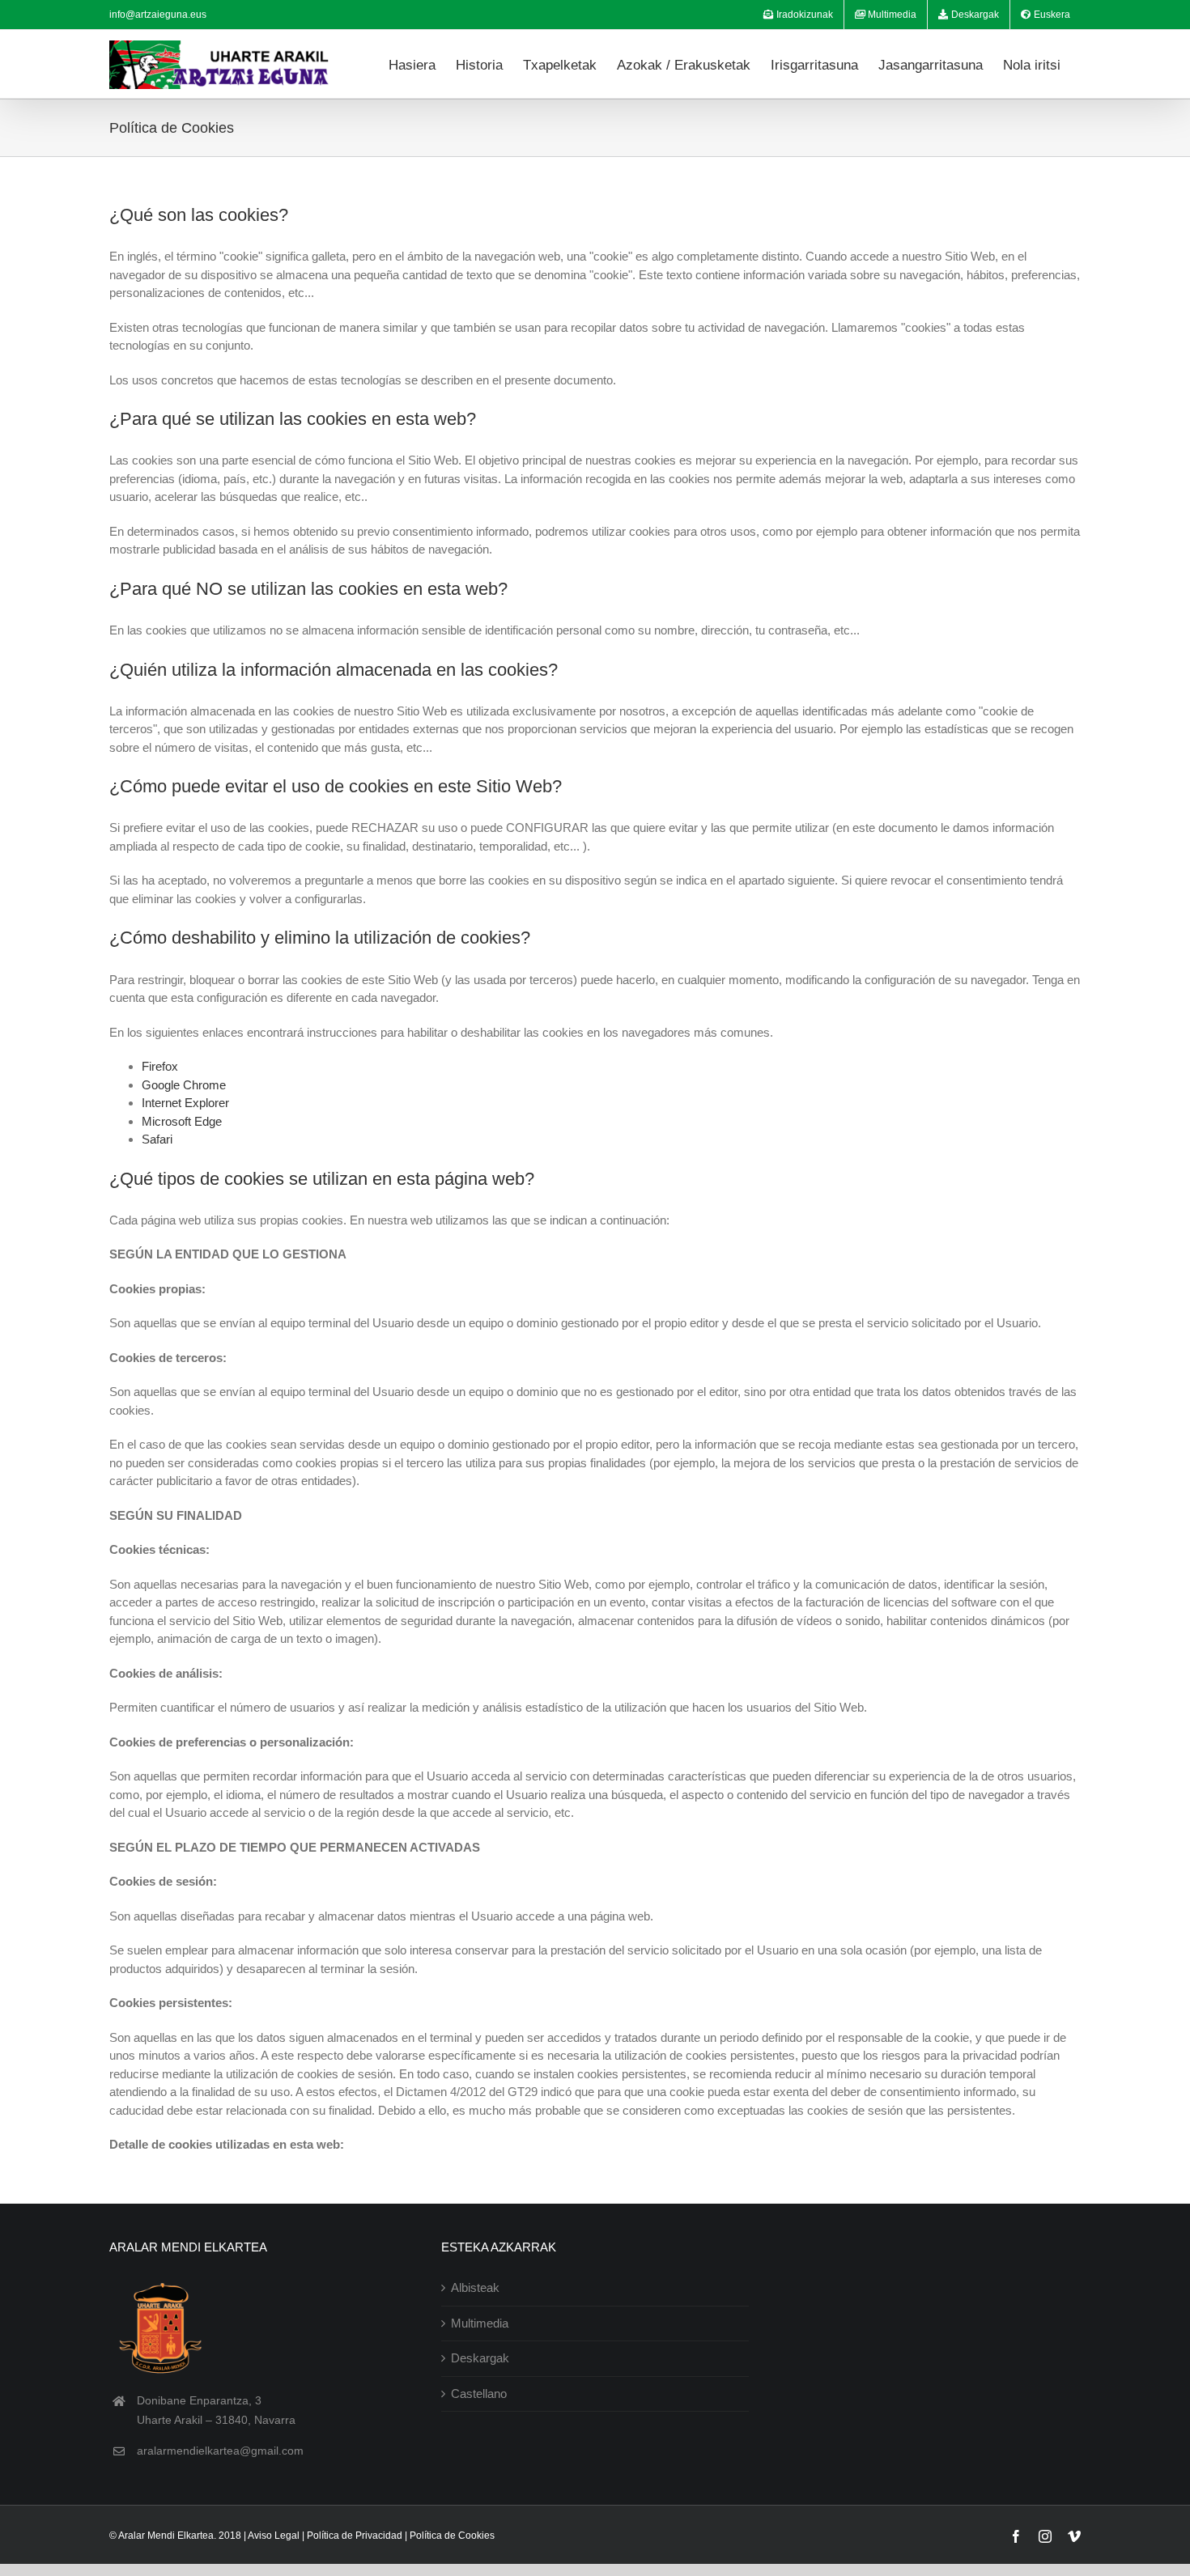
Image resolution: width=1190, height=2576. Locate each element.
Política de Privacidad (355, 2536)
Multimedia (480, 2323)
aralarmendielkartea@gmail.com (220, 2451)
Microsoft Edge (182, 1121)
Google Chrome (184, 1085)
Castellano (479, 2394)
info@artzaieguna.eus (158, 15)
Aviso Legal (274, 2536)
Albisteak (475, 2287)
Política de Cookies (452, 2536)
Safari (157, 1139)
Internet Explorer (185, 1103)
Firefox (160, 1066)
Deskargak (480, 2358)
